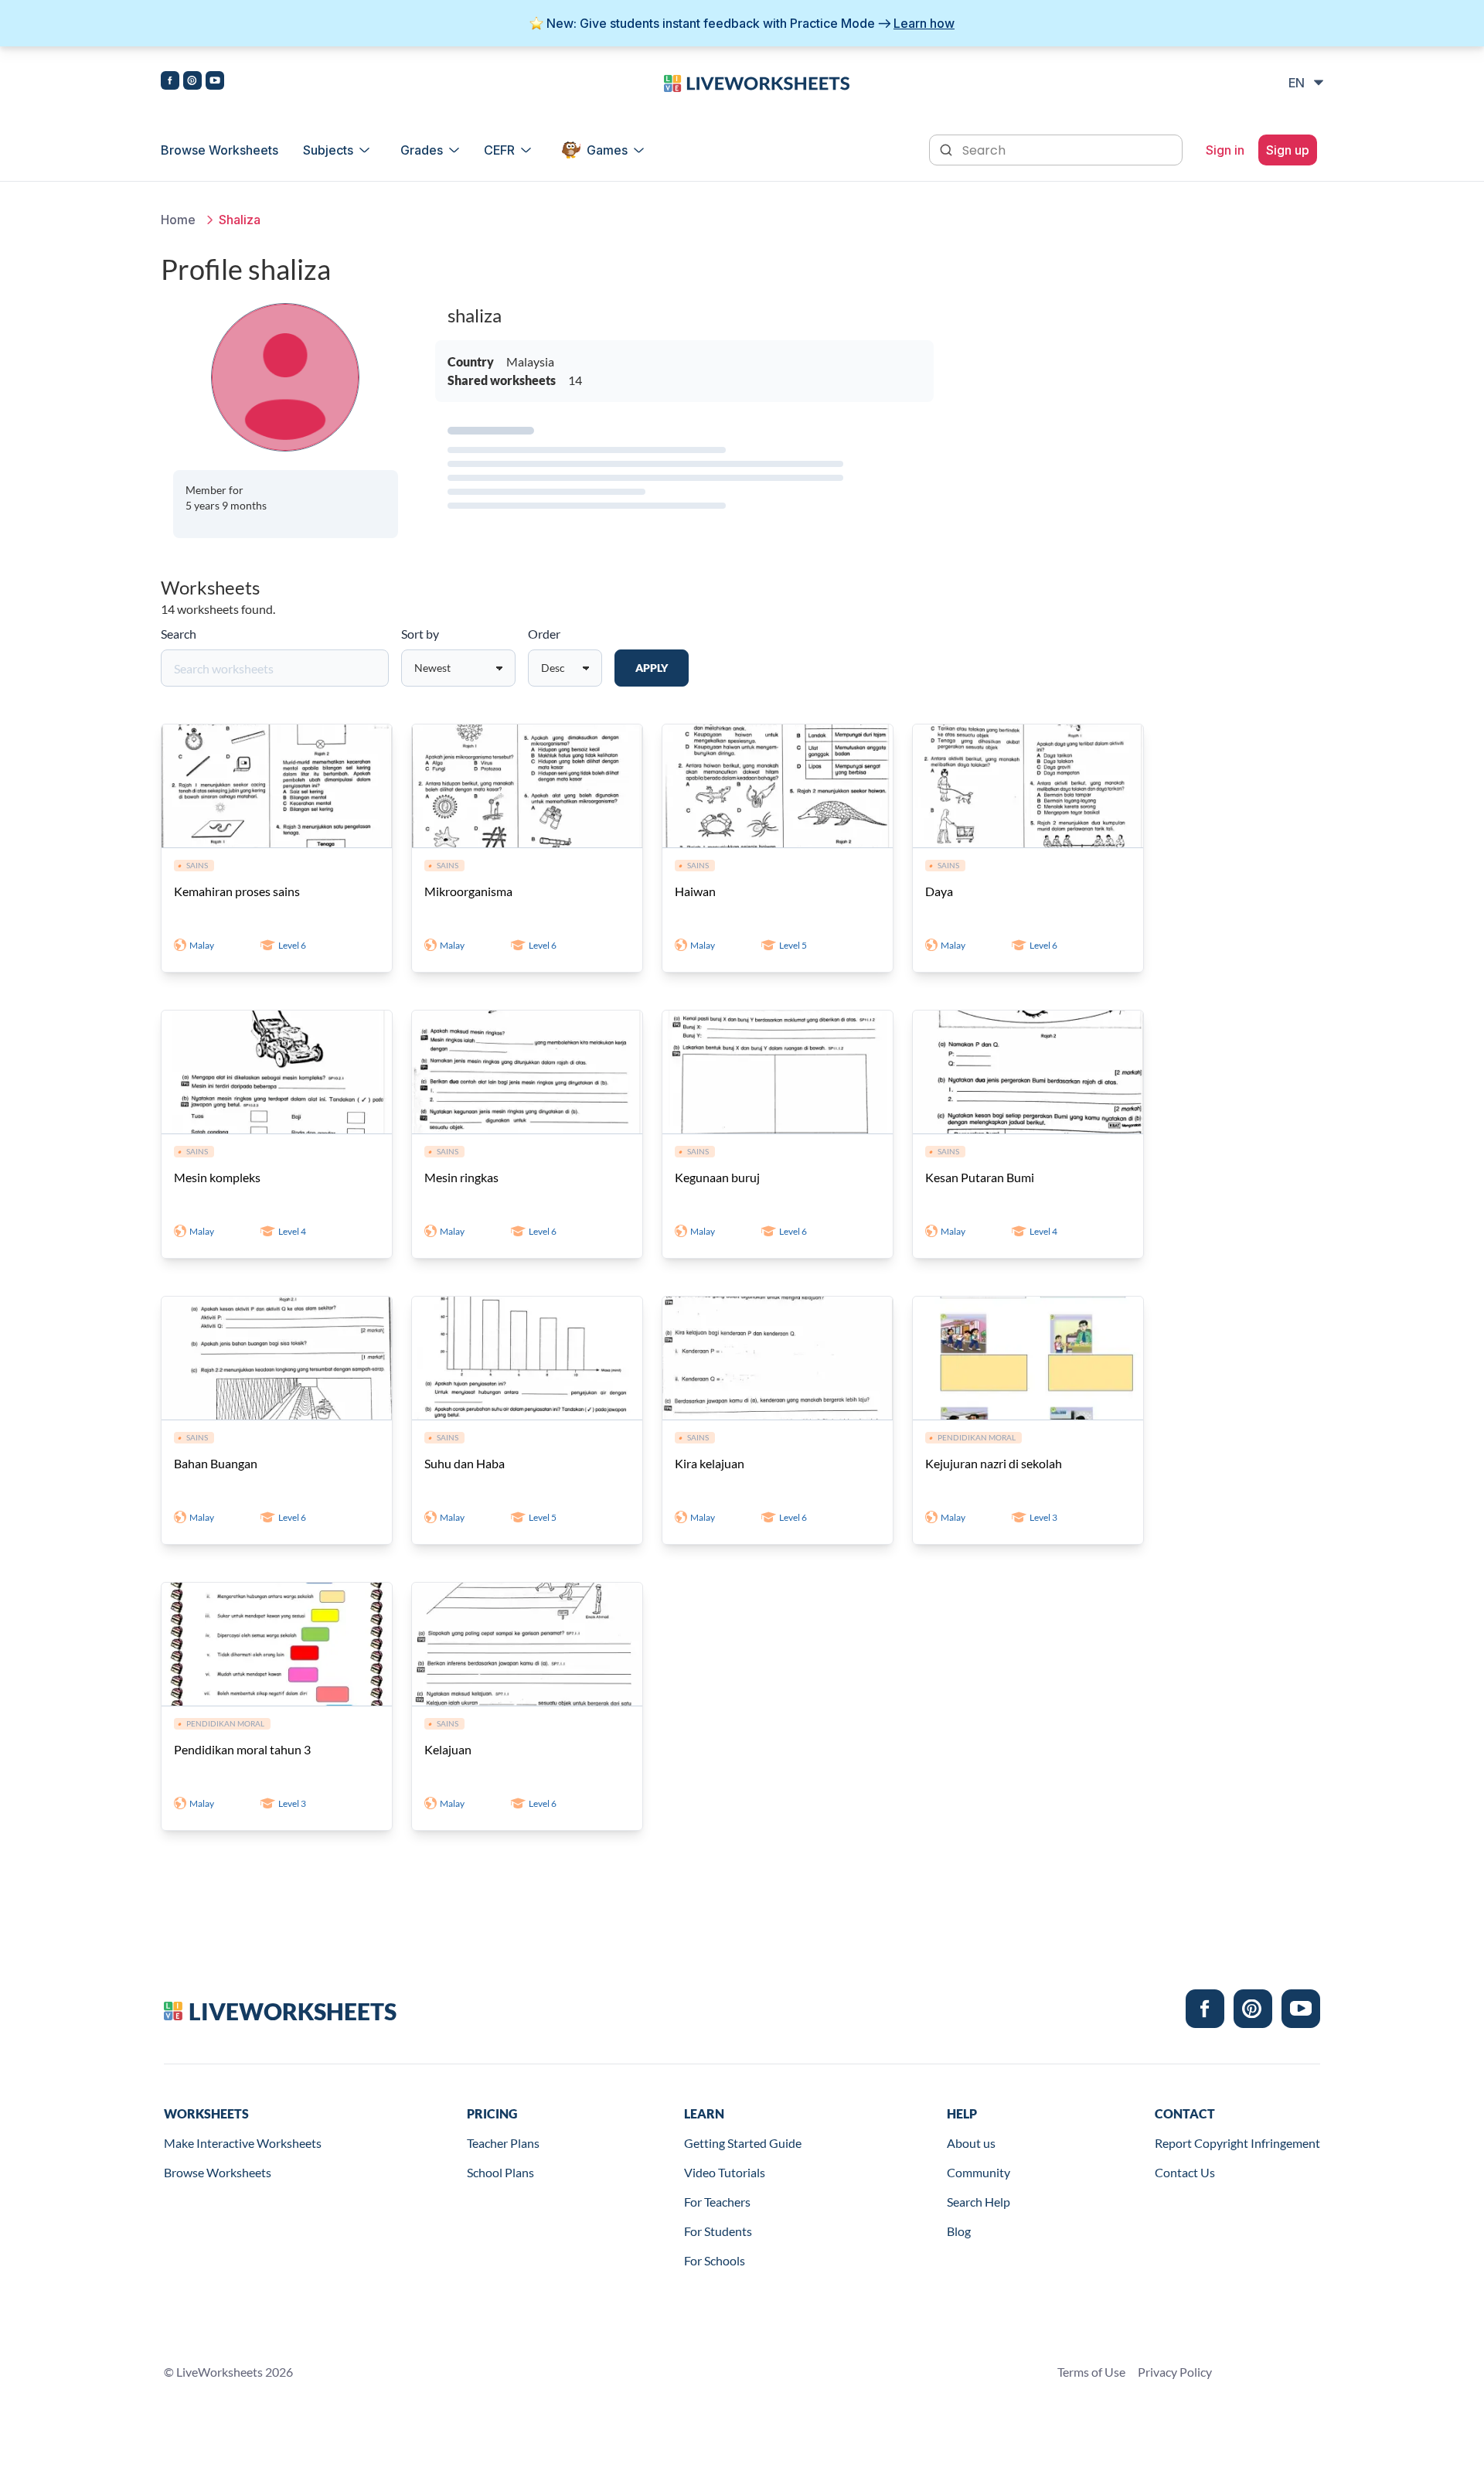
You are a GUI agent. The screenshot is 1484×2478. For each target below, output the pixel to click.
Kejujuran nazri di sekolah (994, 1463)
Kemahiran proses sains (237, 891)
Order (544, 634)
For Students (718, 2231)
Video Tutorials (725, 2172)
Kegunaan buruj (717, 1177)
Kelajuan (448, 1749)
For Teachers (717, 2202)
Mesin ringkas (461, 1177)
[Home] (757, 82)
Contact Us (1185, 2172)
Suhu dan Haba (465, 1463)
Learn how (924, 23)
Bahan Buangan (216, 1463)
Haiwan (695, 891)
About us (971, 2143)
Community (979, 2172)
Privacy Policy (1175, 2372)
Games (607, 150)
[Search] (948, 148)
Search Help (979, 2202)
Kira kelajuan (710, 1463)
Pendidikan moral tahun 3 (242, 1749)
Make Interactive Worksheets (243, 2143)
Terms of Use (1091, 2372)
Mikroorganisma (468, 891)
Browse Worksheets (220, 150)
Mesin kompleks (217, 1177)
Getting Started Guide (743, 2143)
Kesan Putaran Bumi (980, 1177)
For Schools (715, 2260)
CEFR (499, 150)
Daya (939, 891)
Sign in (1225, 150)
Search (179, 634)
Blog (959, 2231)
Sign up (1288, 150)
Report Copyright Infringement (1237, 2143)
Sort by (420, 634)
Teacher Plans (503, 2143)
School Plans (500, 2172)
